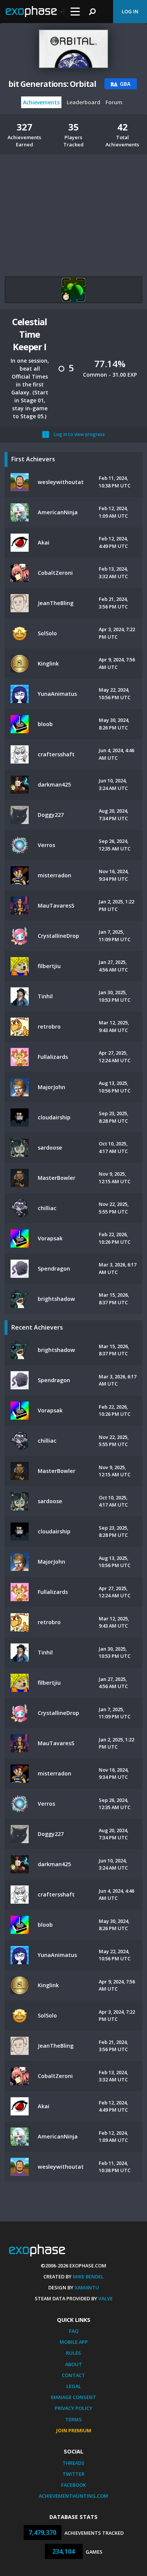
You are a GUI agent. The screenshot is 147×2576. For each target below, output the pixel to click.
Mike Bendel (88, 2277)
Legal (74, 2386)
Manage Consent (73, 2397)
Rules (73, 2353)
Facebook (73, 2485)
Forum (114, 102)
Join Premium (74, 2430)
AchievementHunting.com (73, 2496)
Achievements (41, 102)
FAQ (74, 2331)
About (74, 2364)
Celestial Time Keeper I (30, 334)
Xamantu (87, 2287)
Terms (73, 2419)
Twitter (73, 2474)
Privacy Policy (73, 2408)
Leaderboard (83, 102)
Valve (106, 2298)
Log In (130, 11)
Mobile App (74, 2342)
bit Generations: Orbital (52, 84)
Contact (73, 2375)
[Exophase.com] (35, 12)
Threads (73, 2463)
